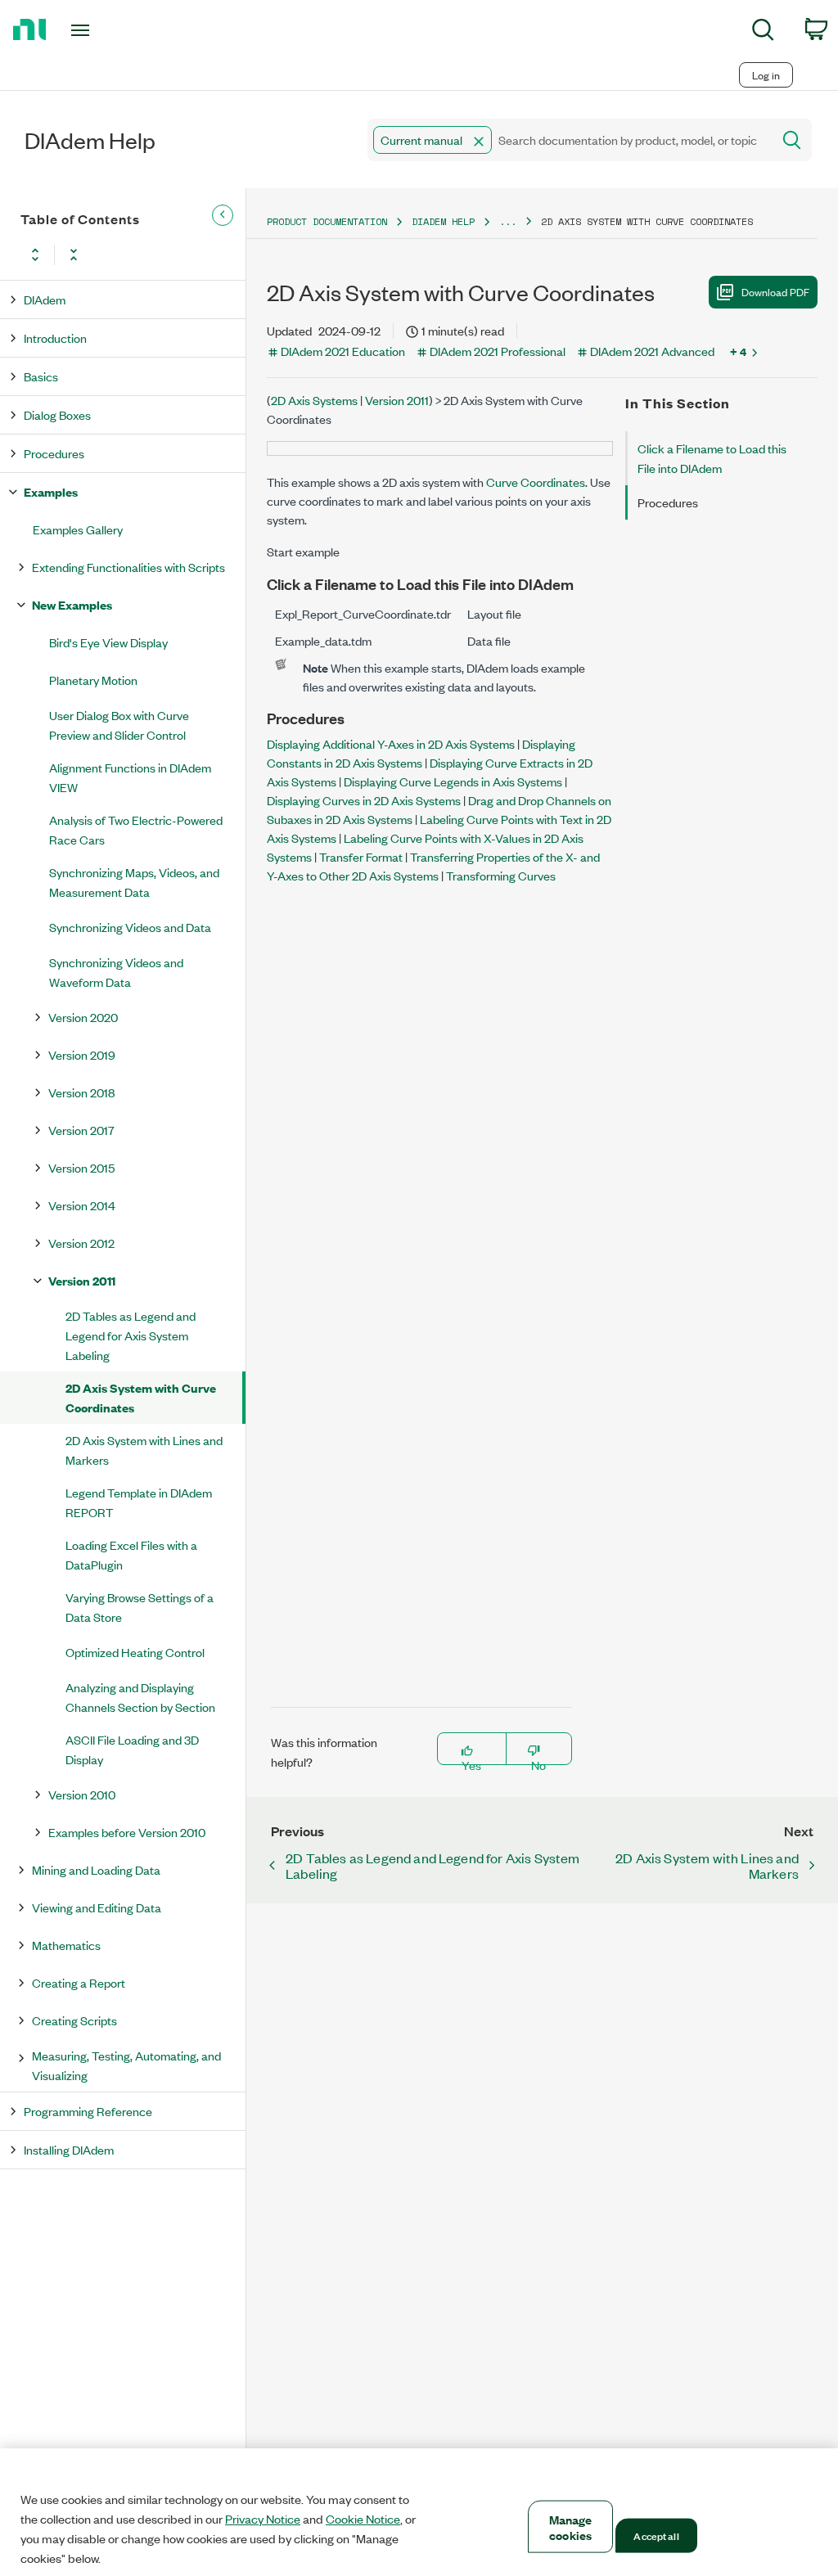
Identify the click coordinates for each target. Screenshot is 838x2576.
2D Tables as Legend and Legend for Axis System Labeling (131, 1335)
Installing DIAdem (69, 2149)
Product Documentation (327, 221)
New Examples (72, 604)
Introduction (55, 338)
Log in (766, 75)
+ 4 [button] (738, 351)
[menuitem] (763, 32)
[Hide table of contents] (223, 215)
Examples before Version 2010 (127, 1832)
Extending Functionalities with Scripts (128, 567)
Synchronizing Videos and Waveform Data (116, 972)
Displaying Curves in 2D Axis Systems (364, 800)
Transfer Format (361, 856)
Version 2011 (82, 1280)
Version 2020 (83, 1017)
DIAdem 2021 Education (343, 351)
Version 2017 (81, 1130)
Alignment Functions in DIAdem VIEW (130, 777)
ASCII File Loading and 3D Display (132, 1749)
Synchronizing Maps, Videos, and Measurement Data (134, 882)
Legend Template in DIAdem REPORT (139, 1502)
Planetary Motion (93, 680)
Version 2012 (81, 1243)
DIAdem (45, 299)
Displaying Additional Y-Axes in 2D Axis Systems (391, 743)
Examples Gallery (78, 529)
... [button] (508, 221)
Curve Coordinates (536, 482)
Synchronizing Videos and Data (130, 927)
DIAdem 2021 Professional (498, 351)
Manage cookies (571, 2527)
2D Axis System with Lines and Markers (144, 1450)
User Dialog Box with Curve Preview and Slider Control (119, 725)
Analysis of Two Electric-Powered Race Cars (136, 829)
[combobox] (568, 140)
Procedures (54, 453)
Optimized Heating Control (135, 1652)
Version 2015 (81, 1167)
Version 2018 (81, 1092)
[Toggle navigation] (109, 30)
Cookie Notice (363, 2519)
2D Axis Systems (314, 400)
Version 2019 (82, 1054)
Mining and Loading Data (96, 1869)
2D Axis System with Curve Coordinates (141, 1397)
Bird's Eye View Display (108, 642)
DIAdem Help (443, 221)
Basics (41, 376)
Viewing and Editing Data (97, 1907)
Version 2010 (82, 1794)
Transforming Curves (501, 875)
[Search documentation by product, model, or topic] (791, 140)
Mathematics (66, 1945)
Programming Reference (88, 2111)
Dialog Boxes (57, 414)
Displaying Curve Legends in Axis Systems (453, 781)
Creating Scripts (74, 2020)
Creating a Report (79, 1982)
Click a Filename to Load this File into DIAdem (712, 458)
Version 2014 (82, 1205)
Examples (51, 491)
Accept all (656, 2535)
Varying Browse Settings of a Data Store (140, 1607)
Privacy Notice (263, 2519)
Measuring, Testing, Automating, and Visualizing (126, 2065)
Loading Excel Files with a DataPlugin (131, 1554)
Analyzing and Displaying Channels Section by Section (140, 1697)
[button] (479, 142)
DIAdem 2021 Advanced (652, 351)
